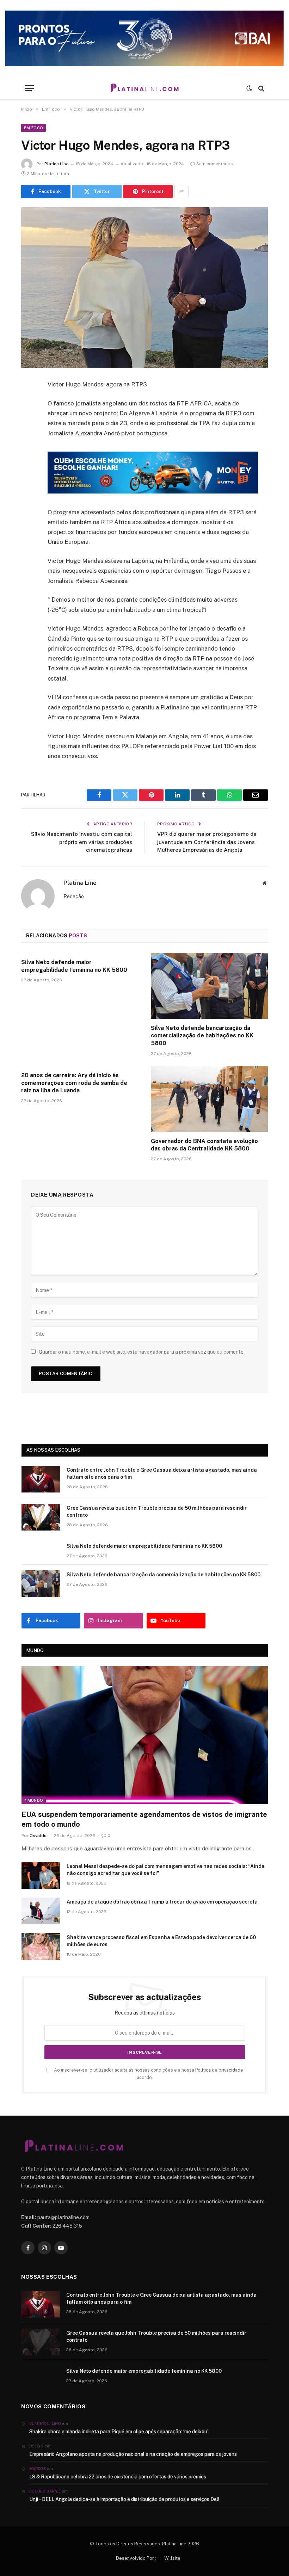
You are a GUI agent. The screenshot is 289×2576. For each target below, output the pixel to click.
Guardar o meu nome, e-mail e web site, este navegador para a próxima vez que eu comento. (142, 1352)
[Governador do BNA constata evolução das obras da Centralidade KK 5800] (209, 1099)
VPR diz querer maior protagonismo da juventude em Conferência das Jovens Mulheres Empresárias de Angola (207, 842)
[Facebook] (28, 403)
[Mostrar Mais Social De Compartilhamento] (182, 192)
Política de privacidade (219, 2070)
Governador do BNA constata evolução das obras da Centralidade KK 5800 (204, 1145)
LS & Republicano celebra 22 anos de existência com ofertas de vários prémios (118, 2477)
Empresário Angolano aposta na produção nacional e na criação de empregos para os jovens (133, 2454)
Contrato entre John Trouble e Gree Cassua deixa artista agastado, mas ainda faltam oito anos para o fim (162, 1473)
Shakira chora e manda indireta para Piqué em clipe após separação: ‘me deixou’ (119, 2432)
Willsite (172, 2558)
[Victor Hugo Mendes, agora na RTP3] (144, 288)
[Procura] (261, 88)
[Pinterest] (28, 457)
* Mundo (34, 1800)
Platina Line (56, 164)
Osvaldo (38, 1836)
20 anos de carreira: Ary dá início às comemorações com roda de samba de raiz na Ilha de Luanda (74, 1083)
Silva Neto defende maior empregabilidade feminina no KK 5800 (74, 966)
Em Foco (33, 128)
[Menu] (29, 88)
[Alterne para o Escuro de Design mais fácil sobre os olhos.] (249, 88)
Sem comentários (215, 164)
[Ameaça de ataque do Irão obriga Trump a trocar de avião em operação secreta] (41, 1911)
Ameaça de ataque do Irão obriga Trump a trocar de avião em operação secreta (162, 1902)
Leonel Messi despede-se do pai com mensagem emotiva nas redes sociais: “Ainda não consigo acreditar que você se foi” (166, 1870)
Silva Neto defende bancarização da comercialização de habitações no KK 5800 (202, 1036)
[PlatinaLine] (144, 88)
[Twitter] (28, 421)
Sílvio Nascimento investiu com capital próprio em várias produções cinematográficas (82, 842)
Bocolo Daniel (45, 2491)
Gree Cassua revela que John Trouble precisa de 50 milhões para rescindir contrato (157, 1512)
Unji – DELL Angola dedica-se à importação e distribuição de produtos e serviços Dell (124, 2499)
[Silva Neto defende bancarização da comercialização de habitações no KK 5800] (209, 986)
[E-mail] (28, 475)
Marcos (38, 2469)
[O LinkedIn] (28, 439)
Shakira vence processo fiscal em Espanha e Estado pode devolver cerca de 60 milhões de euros (161, 1941)
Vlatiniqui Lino (45, 2423)
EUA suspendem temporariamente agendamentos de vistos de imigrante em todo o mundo (144, 1819)
